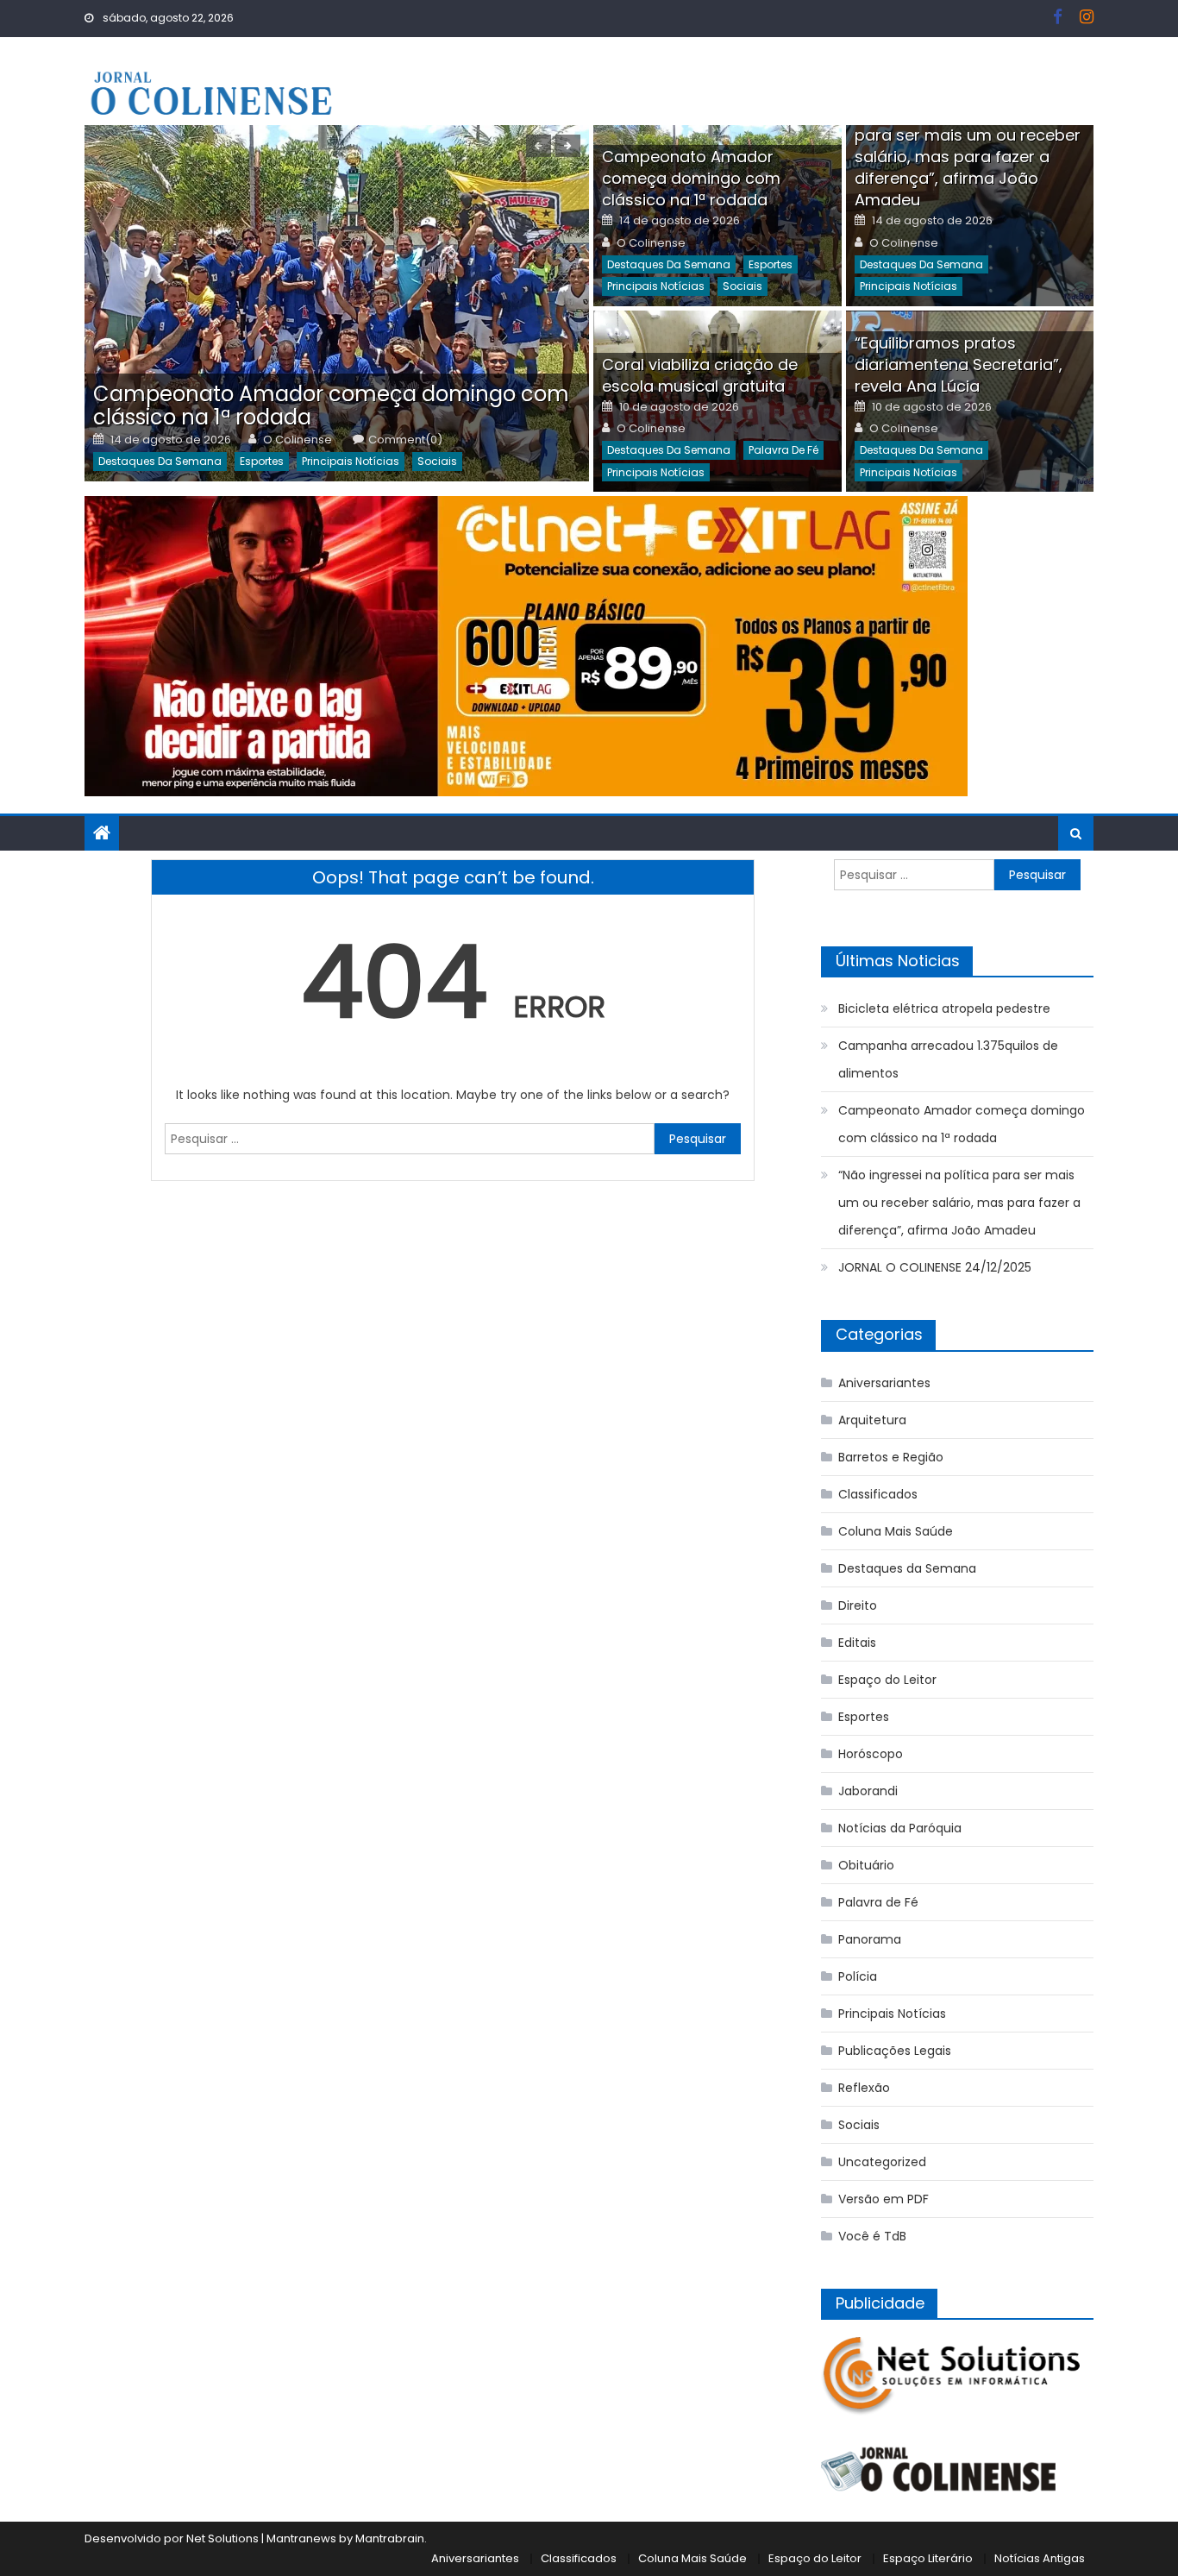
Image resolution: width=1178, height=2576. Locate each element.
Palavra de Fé (783, 450)
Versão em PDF (883, 2199)
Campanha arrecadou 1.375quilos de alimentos (948, 1059)
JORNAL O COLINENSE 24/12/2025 (935, 1267)
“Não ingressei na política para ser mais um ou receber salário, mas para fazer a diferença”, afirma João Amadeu (968, 157)
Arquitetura (872, 1420)
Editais (857, 1643)
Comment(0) (405, 440)
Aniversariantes (884, 1383)
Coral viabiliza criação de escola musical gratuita (700, 375)
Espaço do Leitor (887, 1680)
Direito (858, 1605)
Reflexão (864, 2088)
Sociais (437, 461)
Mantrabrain (390, 2538)
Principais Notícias (351, 461)
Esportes (262, 461)
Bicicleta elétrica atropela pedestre (944, 1008)
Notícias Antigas (1040, 2558)
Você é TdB (872, 2236)
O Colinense (298, 440)
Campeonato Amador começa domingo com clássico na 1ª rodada (331, 405)
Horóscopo (871, 1754)
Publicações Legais (895, 2051)
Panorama (870, 1939)
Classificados (878, 1494)
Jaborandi (868, 1791)
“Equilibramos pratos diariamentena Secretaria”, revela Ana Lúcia (959, 364)
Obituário (866, 1865)
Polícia (858, 1976)
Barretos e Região (891, 1457)
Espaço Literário (928, 2558)
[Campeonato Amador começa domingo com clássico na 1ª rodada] (337, 303)
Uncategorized (882, 2162)
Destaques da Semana (160, 461)
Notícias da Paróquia (900, 1828)
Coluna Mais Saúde (896, 1531)
